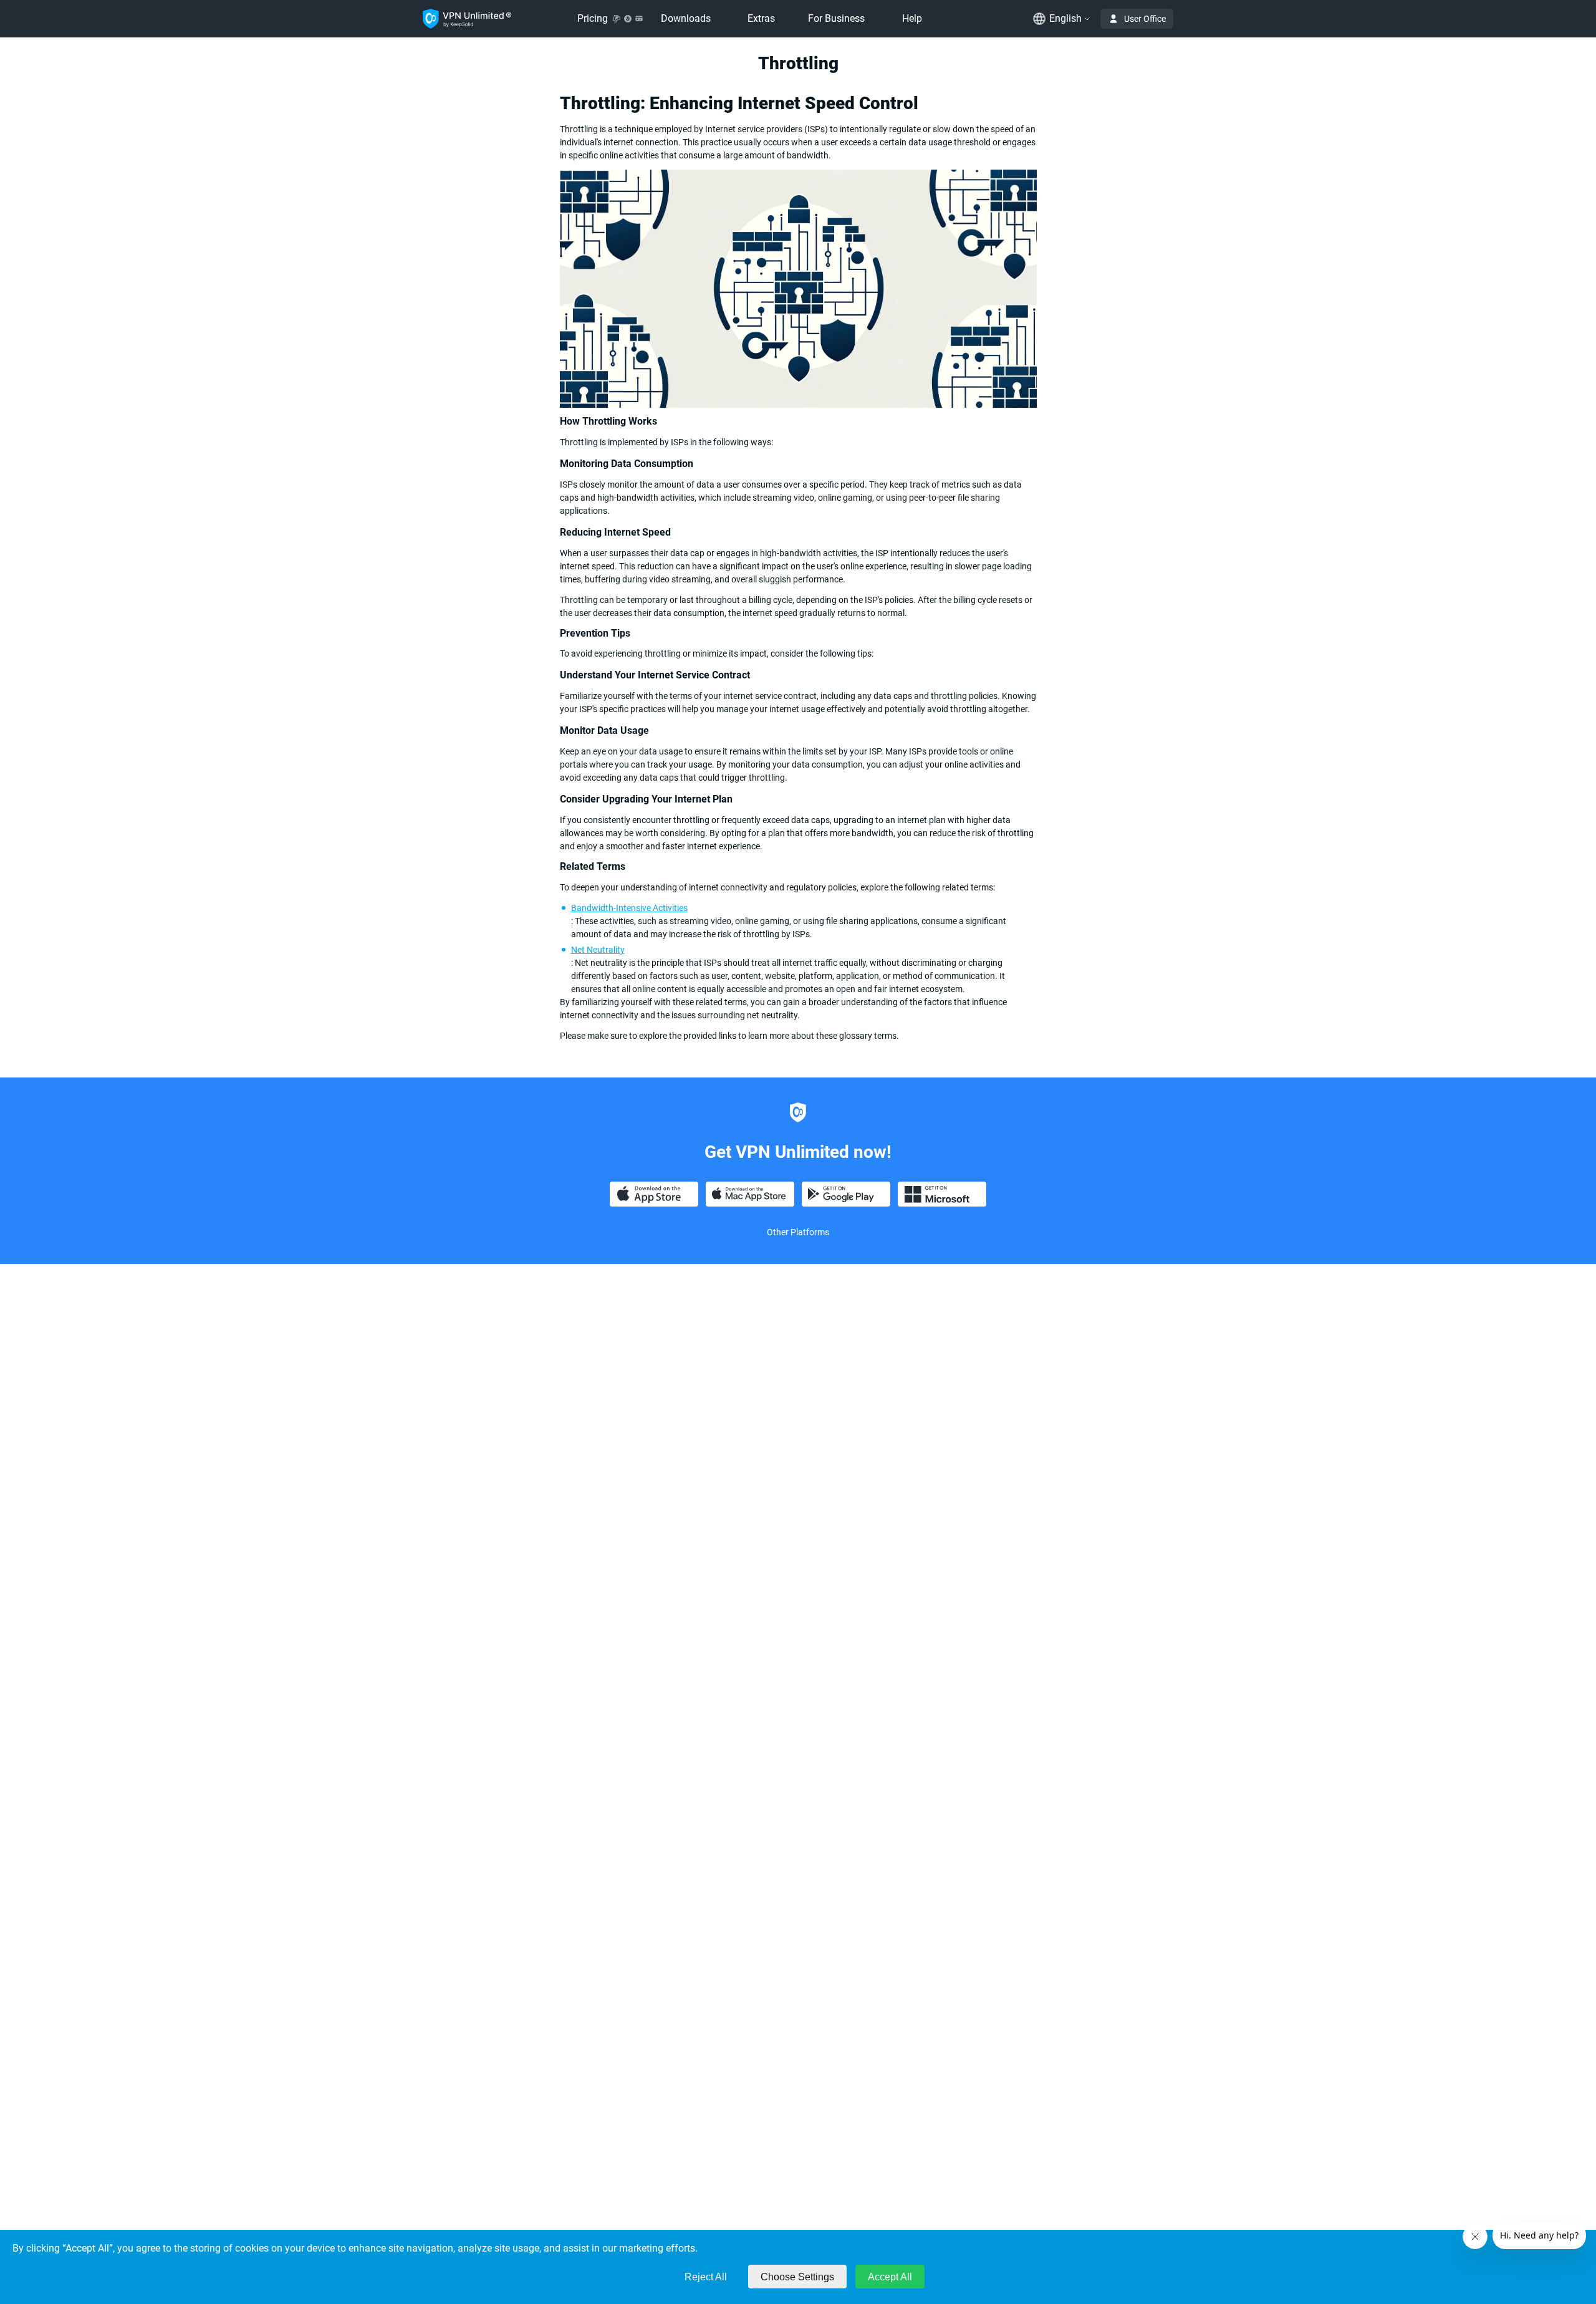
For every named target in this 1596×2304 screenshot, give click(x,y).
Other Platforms (798, 1232)
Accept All (890, 2277)
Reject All (706, 2277)
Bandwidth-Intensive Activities (629, 908)
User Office (1145, 19)
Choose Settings (797, 2277)
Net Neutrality (598, 950)
